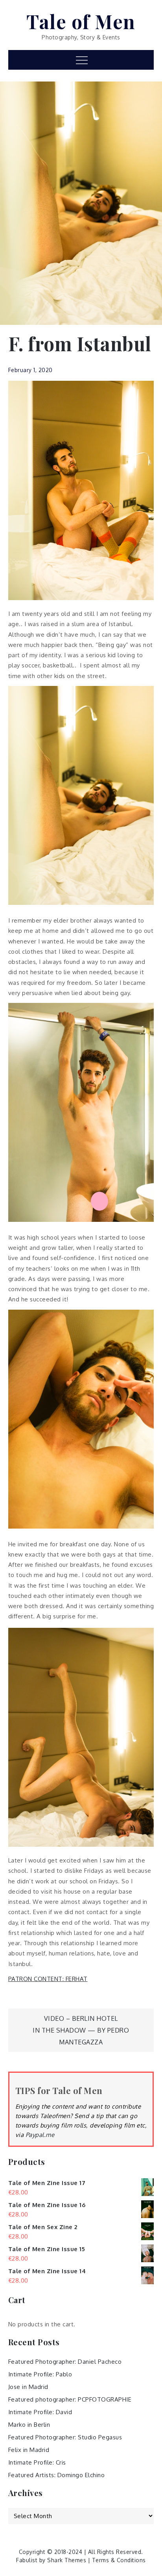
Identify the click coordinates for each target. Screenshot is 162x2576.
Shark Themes (68, 2560)
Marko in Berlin (29, 2425)
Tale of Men (81, 21)
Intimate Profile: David (40, 2412)
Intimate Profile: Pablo (40, 2374)
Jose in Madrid (28, 2387)
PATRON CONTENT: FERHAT (48, 1979)
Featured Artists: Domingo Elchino (57, 2475)
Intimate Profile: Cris (37, 2462)
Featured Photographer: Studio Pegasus (65, 2437)
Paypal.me (40, 2135)
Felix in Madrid (29, 2450)
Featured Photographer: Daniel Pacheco (65, 2362)
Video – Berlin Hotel (81, 2018)
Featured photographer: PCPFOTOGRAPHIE (70, 2399)
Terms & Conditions (119, 2560)
